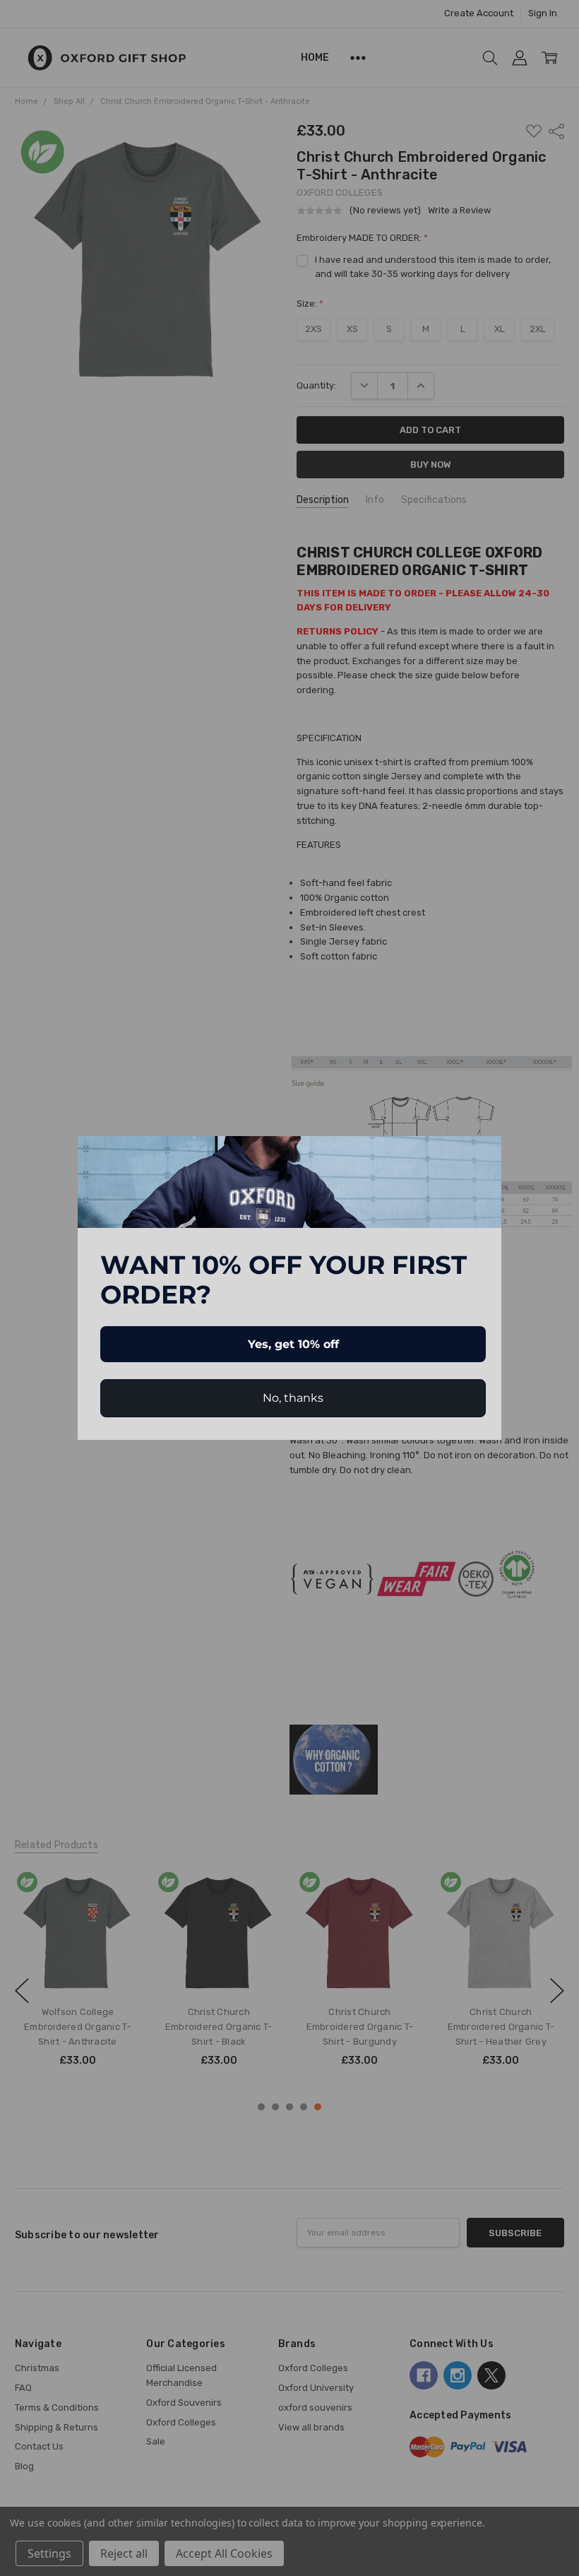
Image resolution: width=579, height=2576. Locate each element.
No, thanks (293, 1398)
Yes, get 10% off (293, 1344)
